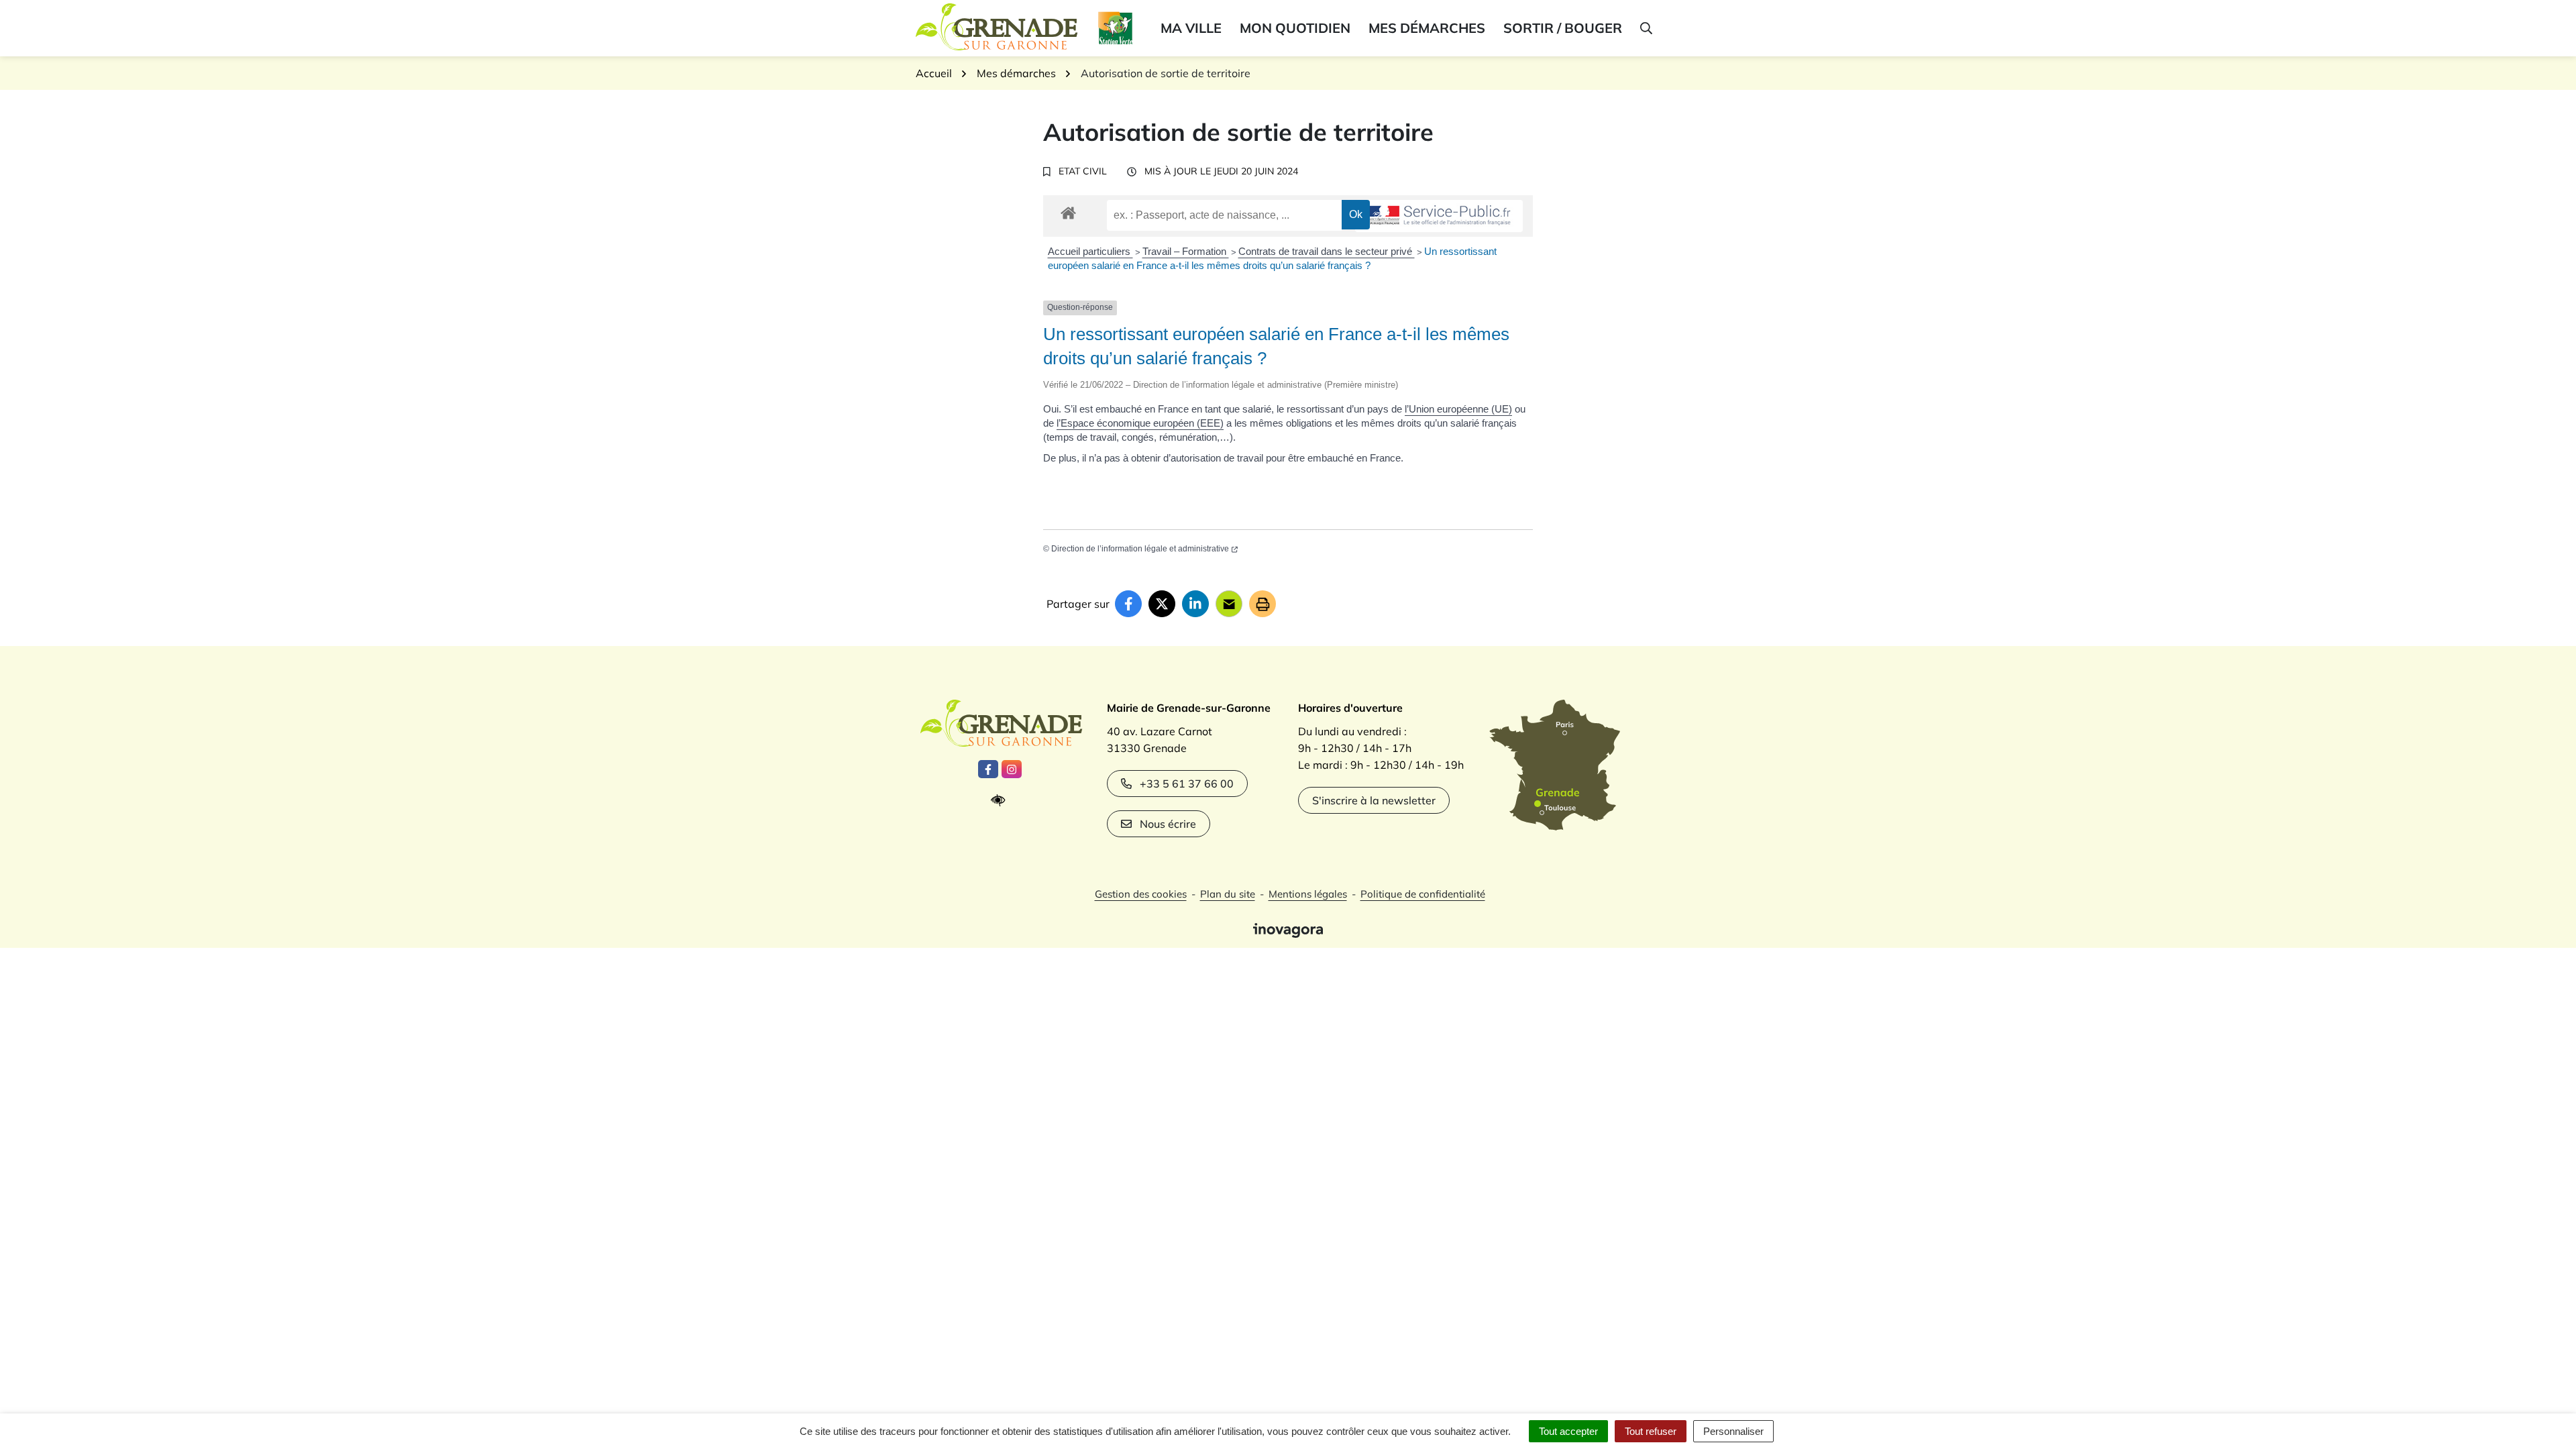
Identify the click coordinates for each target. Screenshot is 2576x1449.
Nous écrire (1168, 824)
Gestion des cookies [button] (1141, 894)
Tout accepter (1568, 1431)
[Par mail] (1229, 604)
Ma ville (1191, 28)
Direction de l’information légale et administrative (1140, 549)
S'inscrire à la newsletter (1374, 800)
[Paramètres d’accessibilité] (1001, 801)
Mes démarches (1427, 28)
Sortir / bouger (1563, 28)
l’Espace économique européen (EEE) (1140, 423)
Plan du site (1228, 894)
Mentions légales (1308, 894)
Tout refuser (1651, 1431)
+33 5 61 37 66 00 (1187, 784)
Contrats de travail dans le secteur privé (1327, 251)
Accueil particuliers (1090, 251)
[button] (1645, 28)
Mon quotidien (1295, 28)
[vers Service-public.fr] (1439, 216)
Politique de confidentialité (1423, 894)
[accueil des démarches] (1068, 211)
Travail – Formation (1186, 251)
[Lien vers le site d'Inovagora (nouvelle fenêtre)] (1288, 929)
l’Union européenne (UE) (1458, 409)
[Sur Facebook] (1128, 604)
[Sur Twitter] (1162, 604)
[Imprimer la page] (1263, 604)
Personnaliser (1733, 1431)
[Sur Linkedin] (1195, 604)
